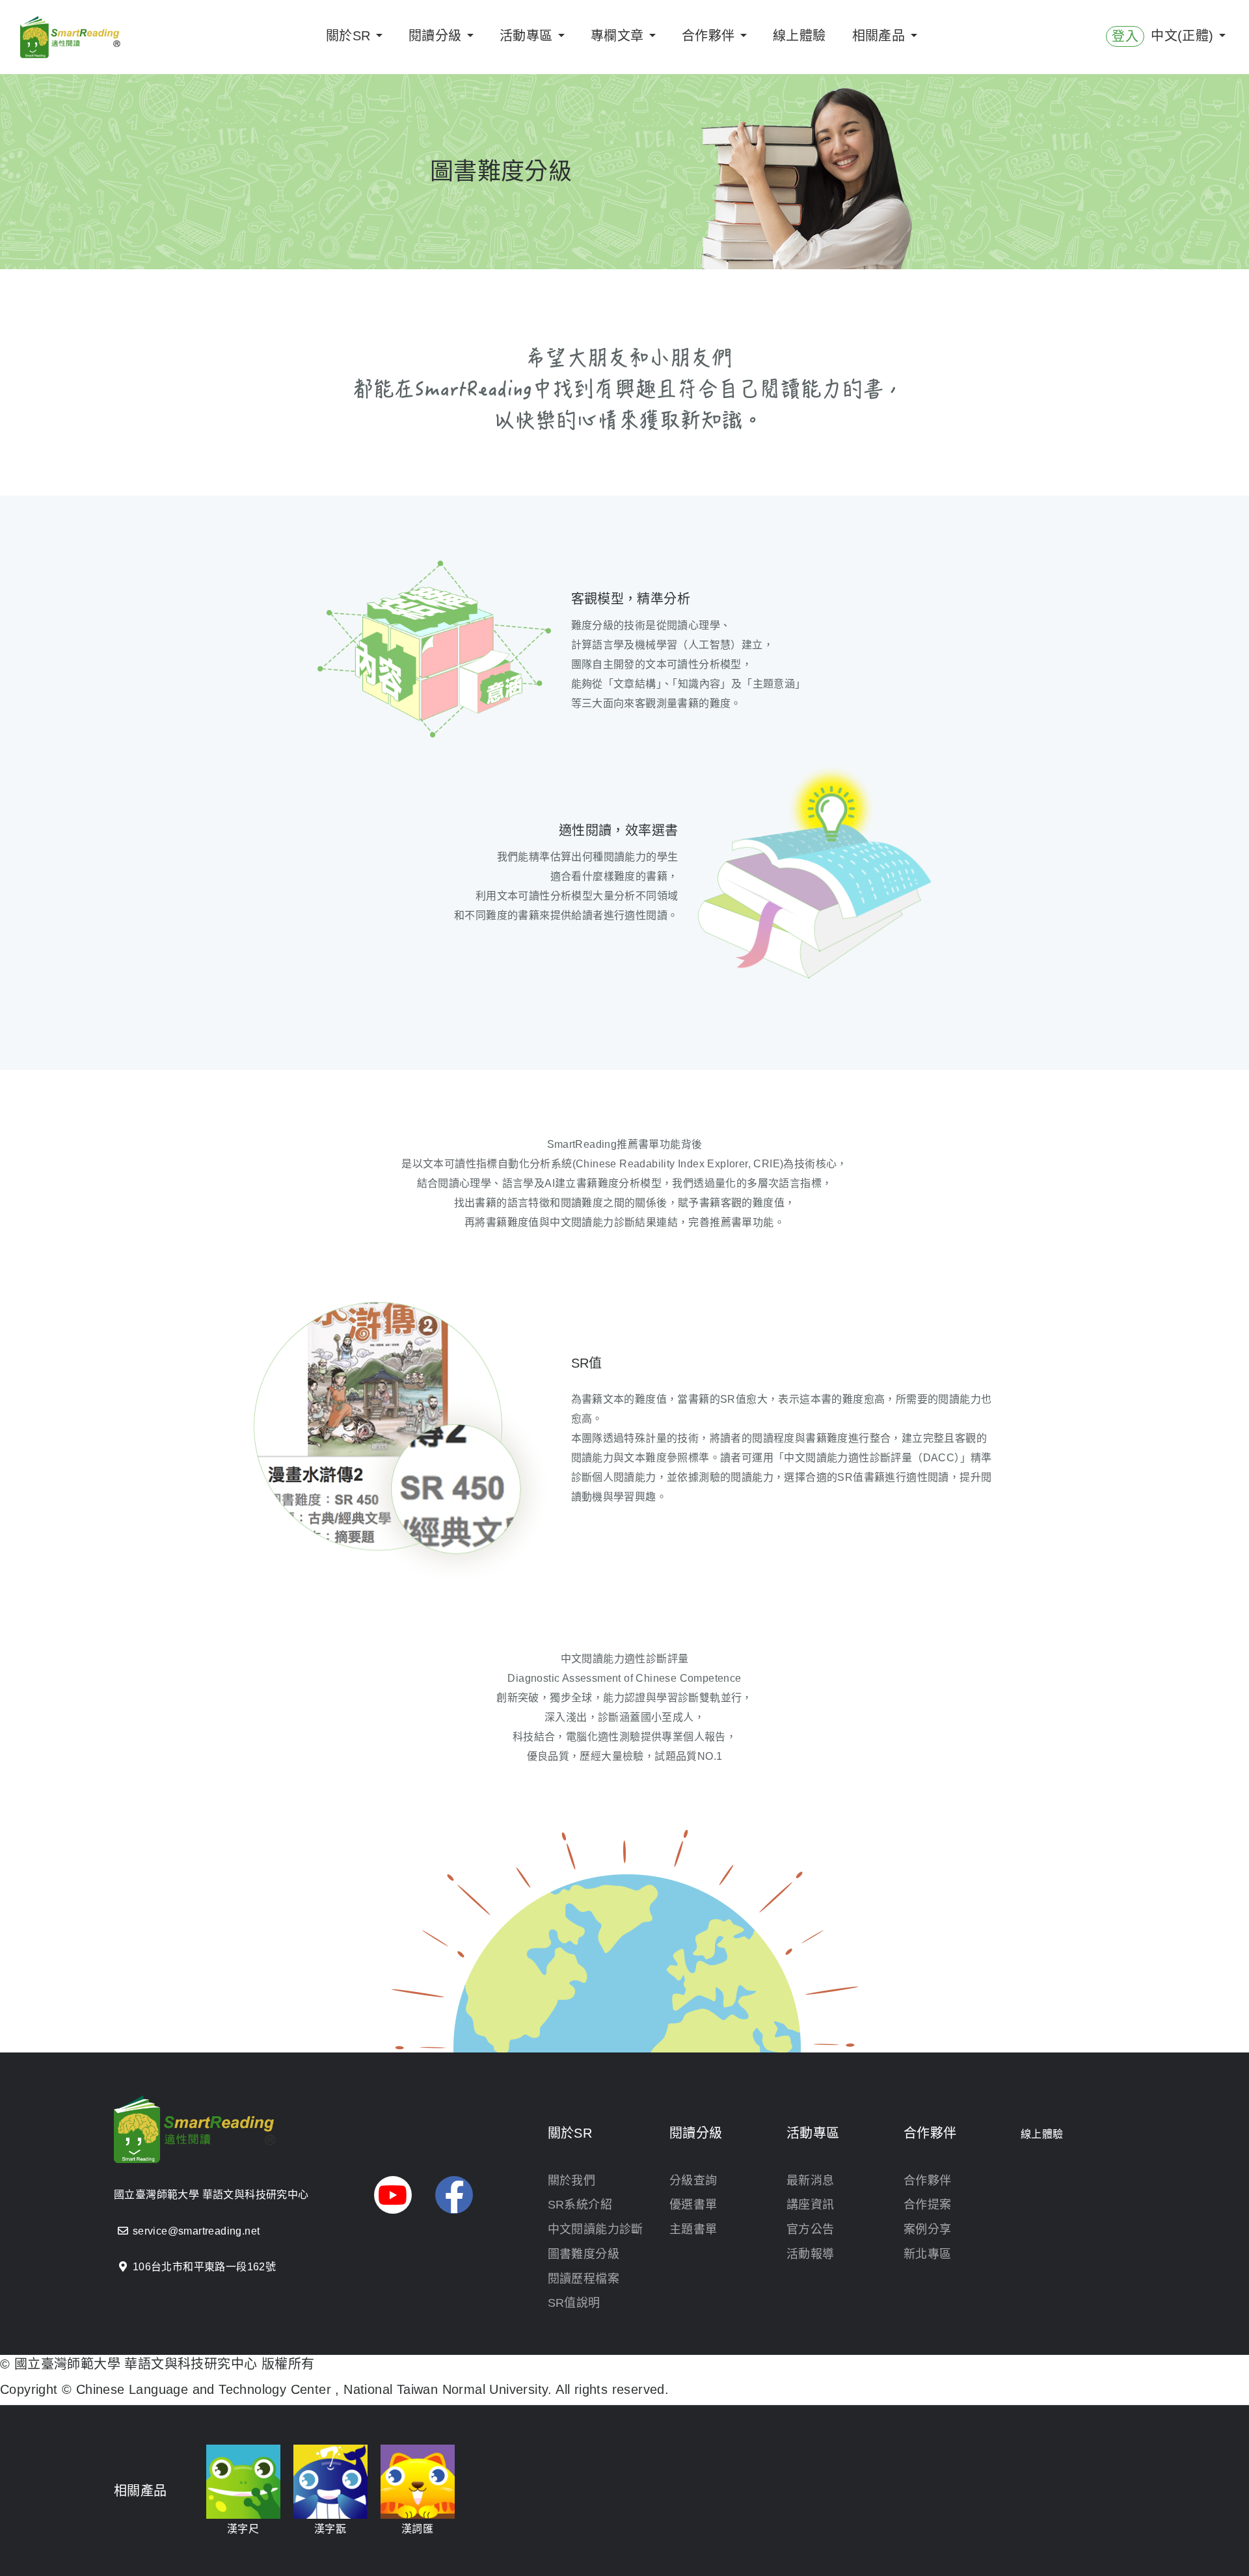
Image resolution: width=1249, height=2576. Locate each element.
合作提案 (928, 2205)
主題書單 (693, 2229)
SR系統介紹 (580, 2205)
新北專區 (928, 2254)
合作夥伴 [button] (710, 36)
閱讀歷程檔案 (584, 2279)
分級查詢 (693, 2181)
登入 (1125, 36)
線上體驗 (799, 36)
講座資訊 (811, 2205)
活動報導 (811, 2254)
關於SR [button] (350, 36)
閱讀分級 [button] (437, 36)
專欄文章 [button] (619, 36)
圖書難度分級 (584, 2254)
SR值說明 (574, 2303)
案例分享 (928, 2229)
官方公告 (811, 2229)
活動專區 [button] (528, 36)
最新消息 (811, 2181)
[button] (393, 2195)
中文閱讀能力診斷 (596, 2229)
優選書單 (693, 2205)
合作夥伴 (928, 2181)
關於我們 (572, 2181)
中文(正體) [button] (1184, 36)
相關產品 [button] (881, 36)
